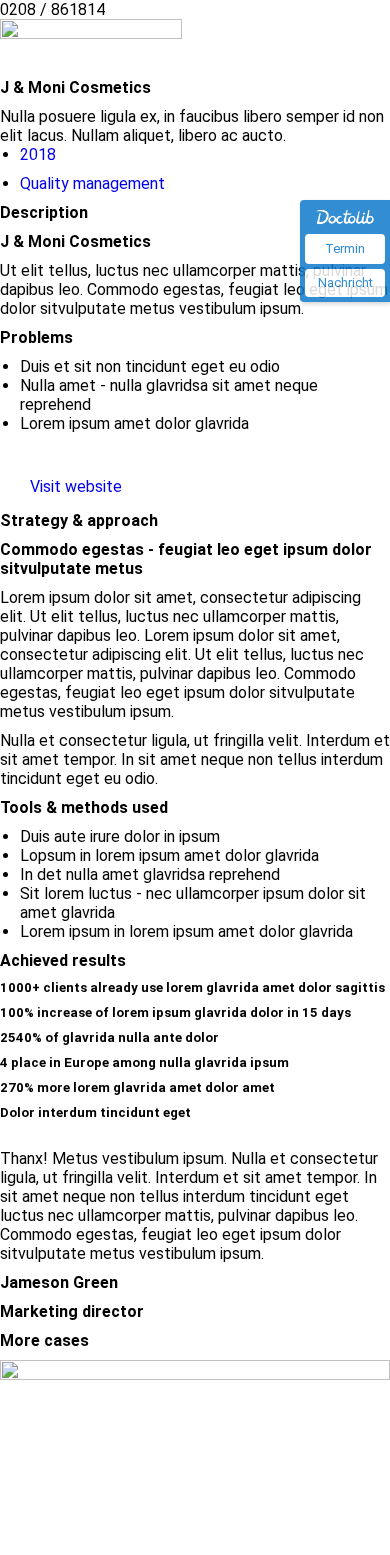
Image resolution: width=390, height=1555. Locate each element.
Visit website (76, 486)
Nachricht (345, 282)
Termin (345, 248)
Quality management (92, 183)
